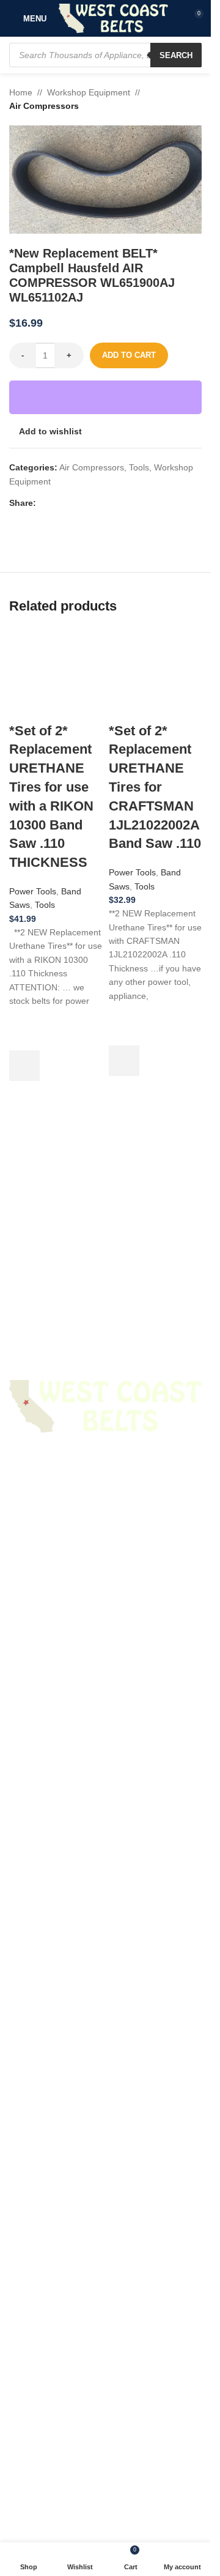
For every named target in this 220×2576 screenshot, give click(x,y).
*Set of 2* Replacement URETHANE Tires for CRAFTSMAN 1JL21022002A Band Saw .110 (155, 1611)
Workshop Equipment (89, 92)
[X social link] (58, 503)
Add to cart (129, 355)
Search (176, 55)
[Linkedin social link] (87, 503)
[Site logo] (113, 18)
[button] (24, 1890)
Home (21, 92)
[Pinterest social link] (73, 503)
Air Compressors (44, 106)
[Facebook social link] (43, 503)
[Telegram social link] (102, 503)
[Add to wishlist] (24, 1860)
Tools (139, 467)
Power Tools (33, 1715)
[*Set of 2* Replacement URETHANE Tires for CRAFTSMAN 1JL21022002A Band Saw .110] (156, 1086)
